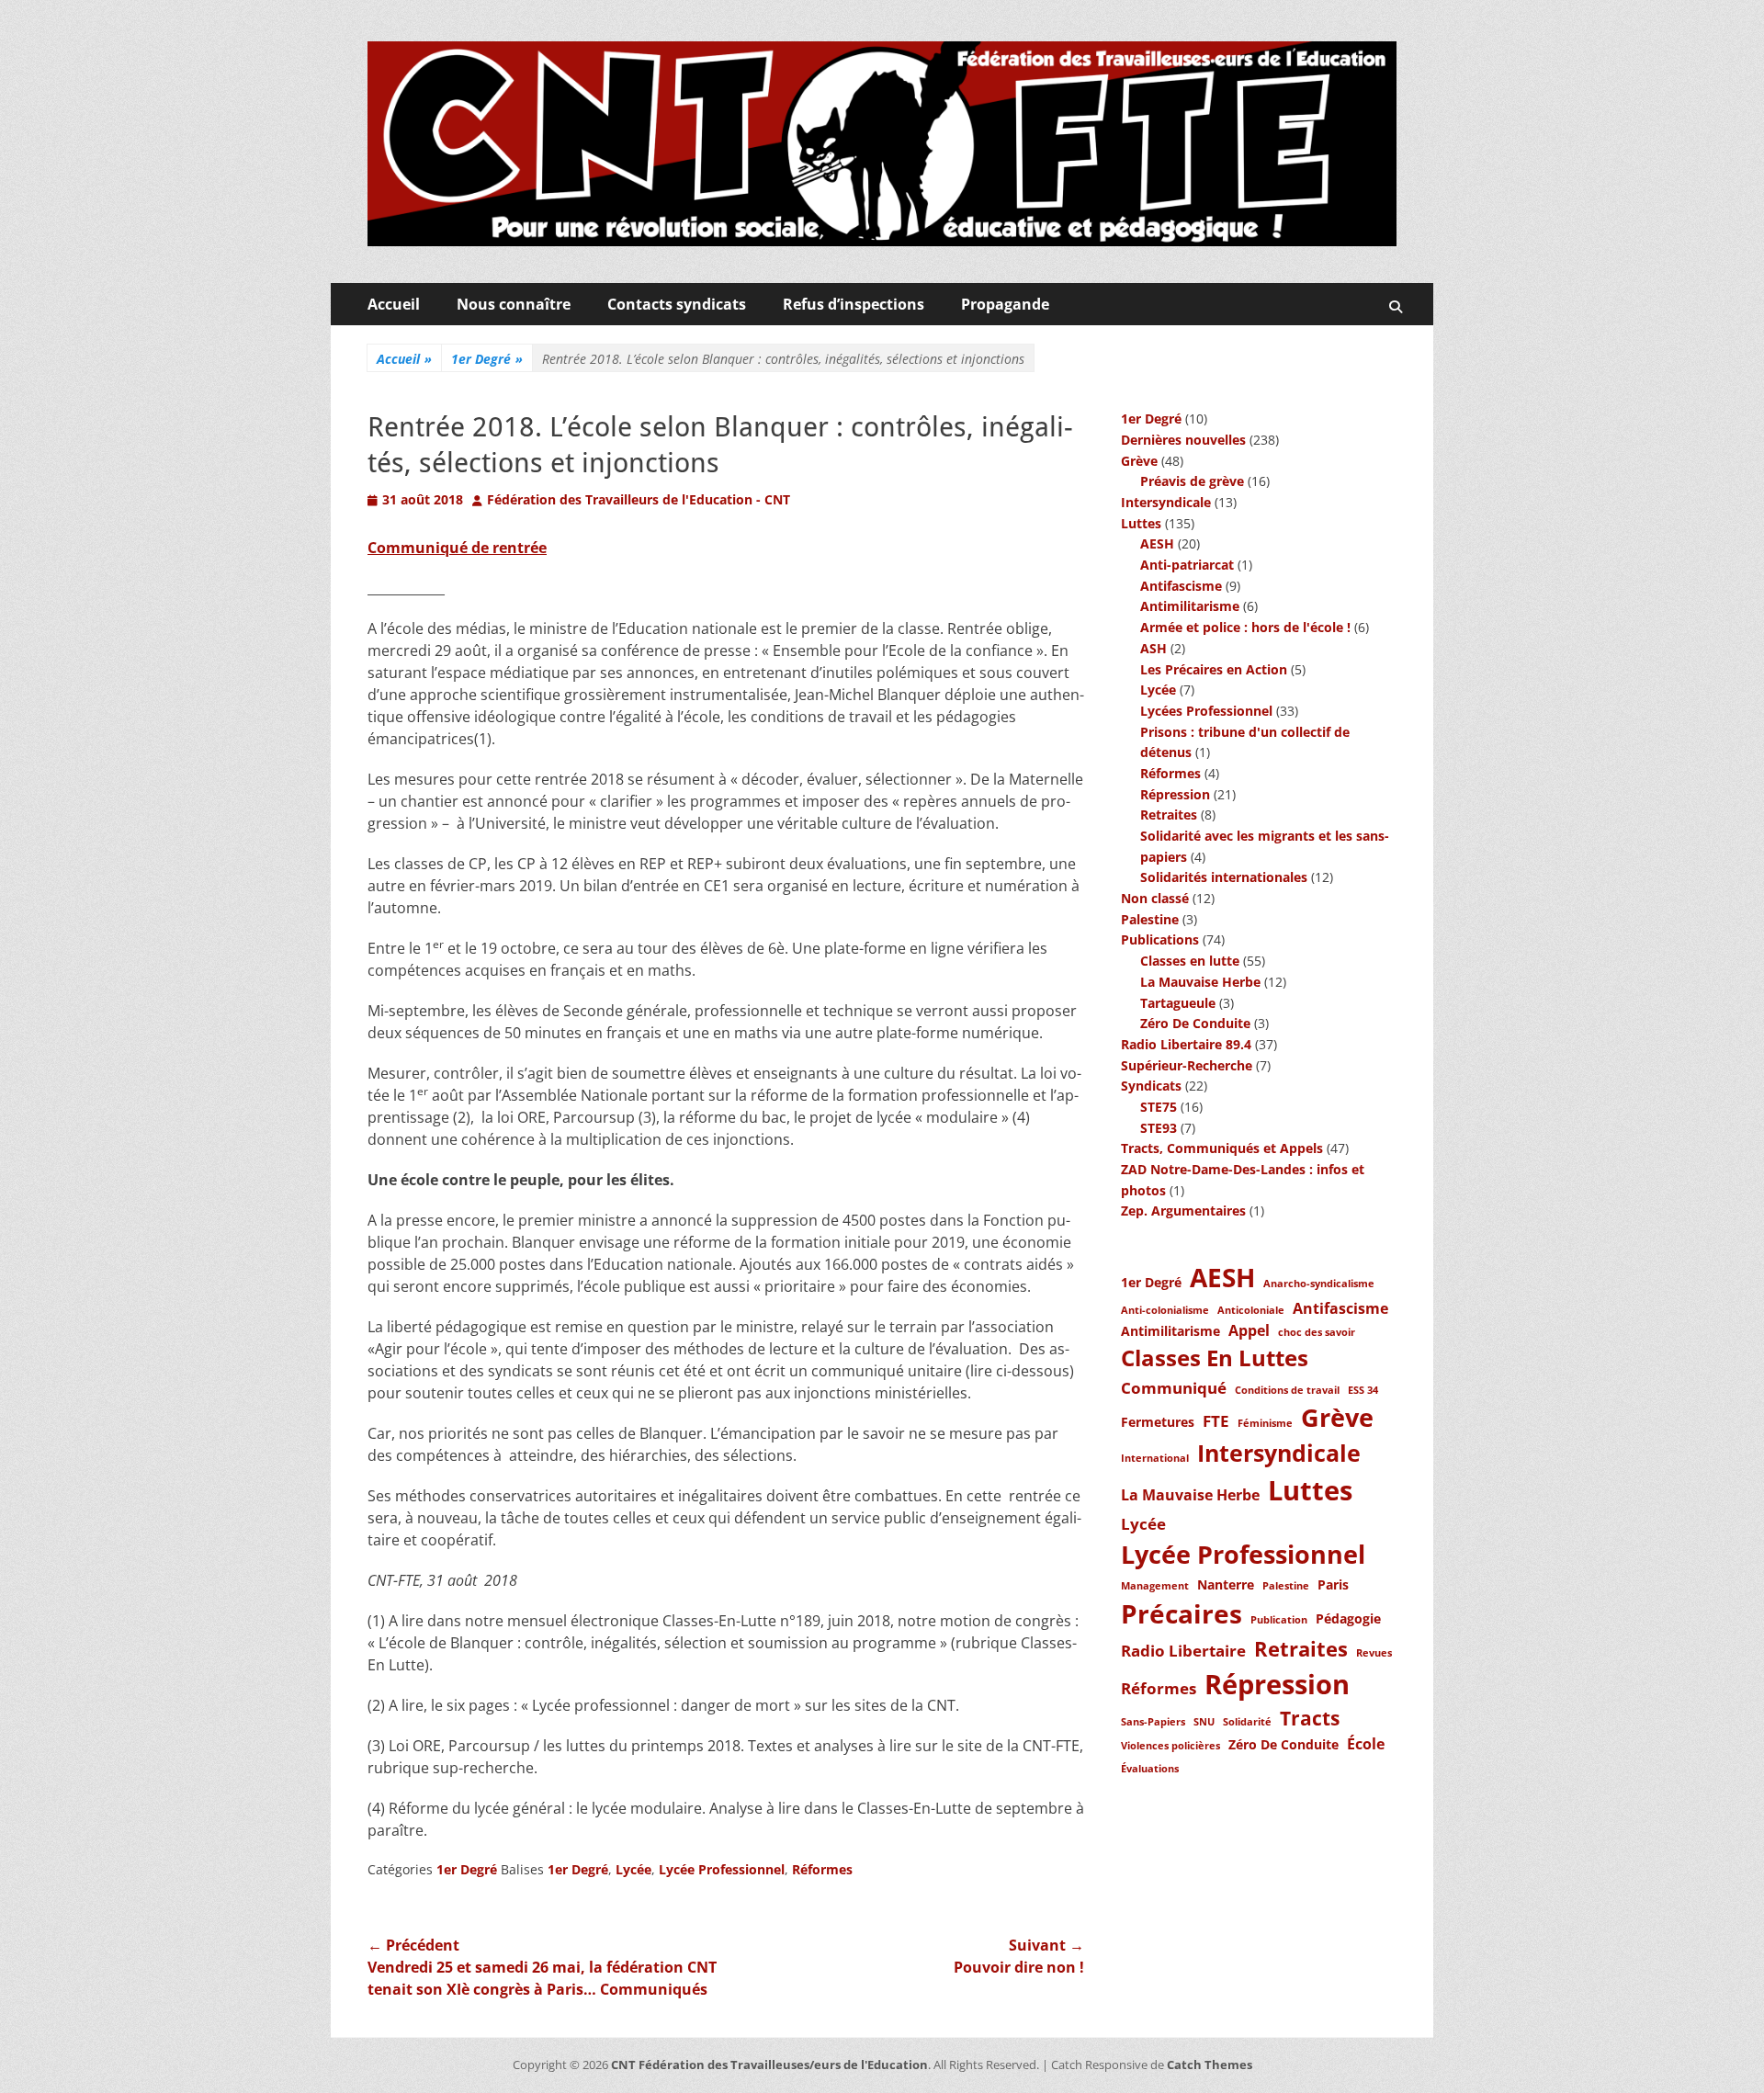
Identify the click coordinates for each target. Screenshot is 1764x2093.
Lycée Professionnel (722, 1869)
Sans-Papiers (1153, 1722)
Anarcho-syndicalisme (1319, 1284)
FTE (1216, 1420)
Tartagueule (1178, 1003)
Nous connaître (514, 304)
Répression (1175, 794)
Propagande (1005, 304)
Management (1155, 1586)
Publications (1160, 939)
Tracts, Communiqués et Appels (1222, 1148)
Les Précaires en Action (1214, 669)
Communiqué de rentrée (457, 548)
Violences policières (1170, 1746)
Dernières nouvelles (1183, 440)
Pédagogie (1348, 1618)
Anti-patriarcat (1187, 565)
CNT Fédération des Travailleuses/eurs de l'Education (769, 2065)
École (1366, 1744)
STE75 (1159, 1107)
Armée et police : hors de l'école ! (1245, 627)
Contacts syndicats (677, 304)
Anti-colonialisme (1165, 1310)
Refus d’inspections (854, 304)
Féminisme (1265, 1423)
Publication (1279, 1620)
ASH (1153, 648)
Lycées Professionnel (1206, 711)
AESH (1157, 543)
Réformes (822, 1869)
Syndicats (1151, 1086)
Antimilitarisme (1190, 606)
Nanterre (1226, 1584)
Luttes (1141, 523)
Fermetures (1158, 1422)
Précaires (1182, 1613)
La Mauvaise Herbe (1200, 982)
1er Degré (487, 359)
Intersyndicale (1166, 502)
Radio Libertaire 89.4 (1186, 1044)
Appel (1249, 1330)
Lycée (633, 1869)
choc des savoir (1317, 1332)
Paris (1333, 1584)
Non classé (1155, 898)
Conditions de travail (1287, 1390)
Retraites (1169, 815)
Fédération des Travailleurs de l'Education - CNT (639, 499)
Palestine (1150, 919)
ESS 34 (1363, 1390)
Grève (1139, 461)
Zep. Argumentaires (1183, 1211)
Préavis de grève (1192, 481)
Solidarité (1247, 1722)
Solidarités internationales (1224, 877)
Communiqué (1174, 1387)
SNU (1204, 1722)
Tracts (1310, 1718)
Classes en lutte (1190, 961)
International (1155, 1458)
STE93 (1159, 1128)
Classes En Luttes (1215, 1358)
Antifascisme (1181, 586)
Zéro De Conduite (1195, 1023)
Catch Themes (1210, 2065)
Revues (1374, 1653)
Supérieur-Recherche (1187, 1065)
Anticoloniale (1251, 1310)
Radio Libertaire (1183, 1650)
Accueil (394, 304)
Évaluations (1150, 1769)
